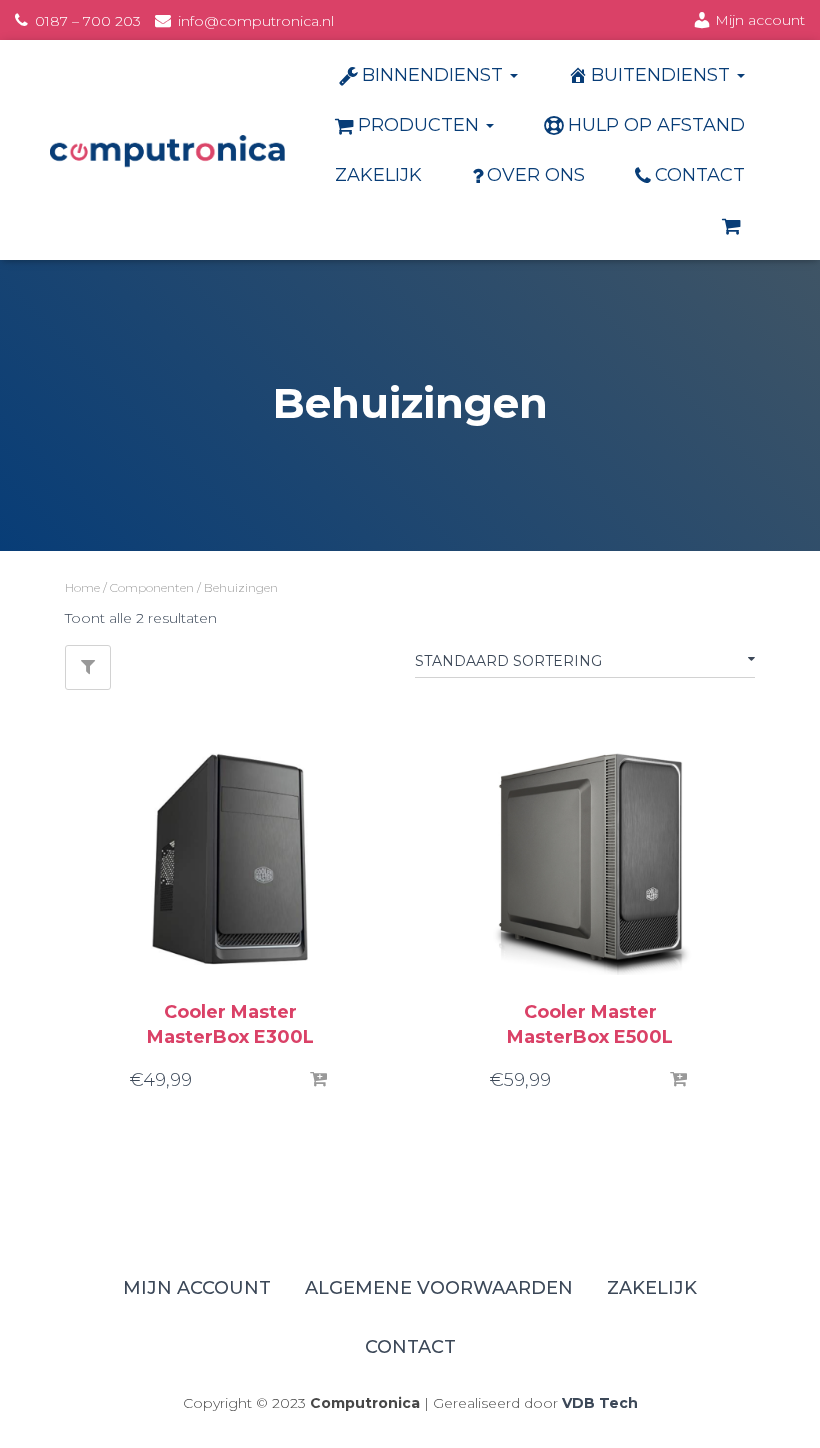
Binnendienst (435, 75)
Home (82, 587)
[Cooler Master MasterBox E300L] (230, 860)
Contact (700, 175)
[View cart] (733, 225)
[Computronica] (167, 150)
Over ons (536, 175)
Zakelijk (378, 175)
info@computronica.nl (256, 21)
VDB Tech (600, 1403)
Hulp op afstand (656, 125)
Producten (421, 125)
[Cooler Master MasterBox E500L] (590, 860)
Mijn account (760, 20)
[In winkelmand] (320, 1080)
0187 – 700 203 (88, 21)
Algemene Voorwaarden (439, 1288)
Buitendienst (663, 75)
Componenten (152, 587)
